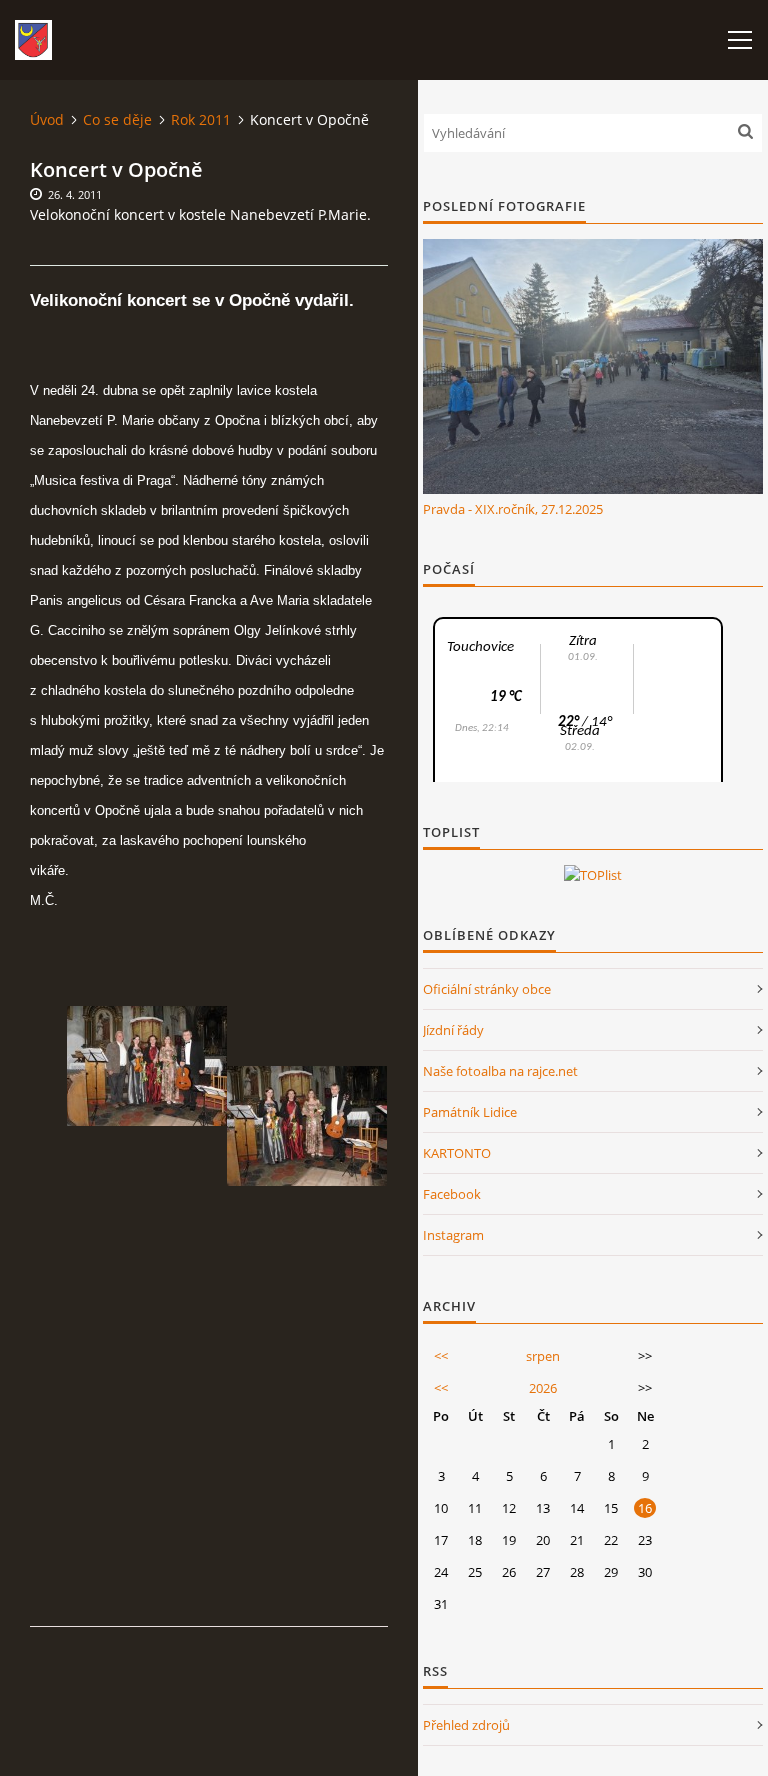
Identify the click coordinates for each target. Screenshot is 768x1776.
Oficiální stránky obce (487, 989)
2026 (543, 1388)
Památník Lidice (470, 1112)
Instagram (453, 1235)
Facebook (452, 1194)
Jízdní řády (453, 1030)
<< (441, 1356)
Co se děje (117, 119)
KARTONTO (457, 1153)
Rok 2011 (201, 119)
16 (645, 1508)
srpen (543, 1356)
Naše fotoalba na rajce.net (500, 1071)
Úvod (47, 119)
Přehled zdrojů (466, 1725)
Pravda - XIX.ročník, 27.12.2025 (513, 509)
